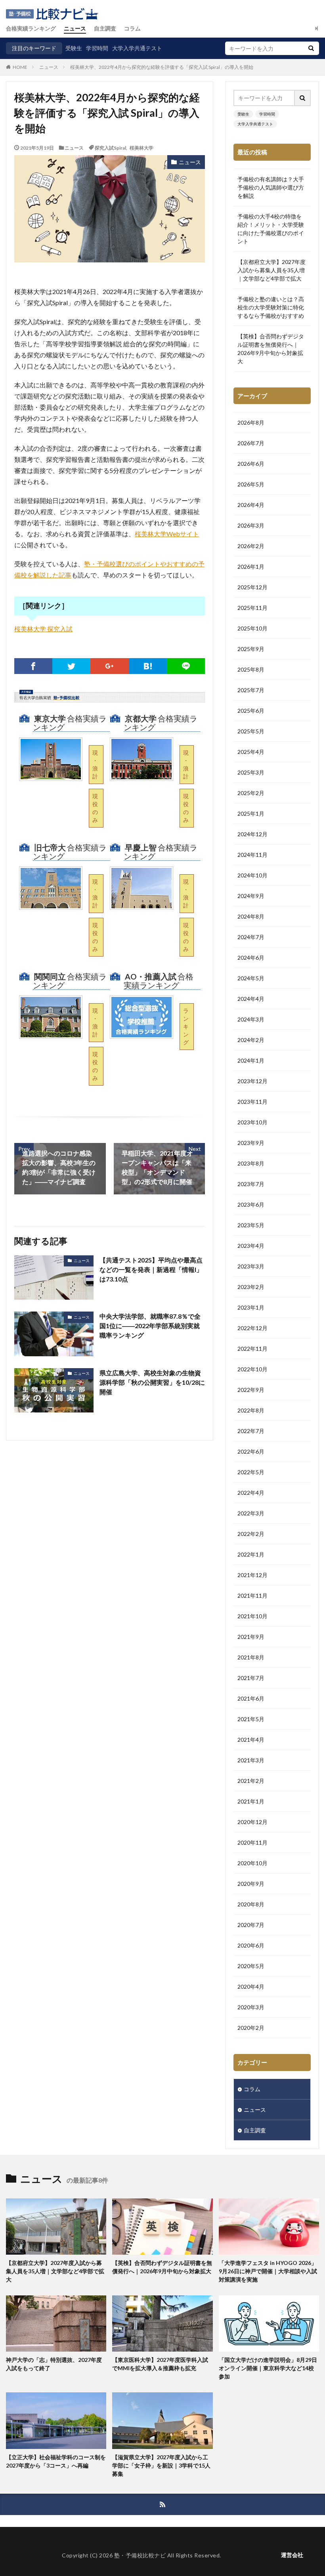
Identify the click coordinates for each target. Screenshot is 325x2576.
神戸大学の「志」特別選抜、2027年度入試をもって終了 (54, 2364)
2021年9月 (251, 1637)
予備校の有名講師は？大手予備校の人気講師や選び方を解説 (271, 187)
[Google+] (109, 666)
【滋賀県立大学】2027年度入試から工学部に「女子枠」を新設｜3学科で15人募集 (161, 2465)
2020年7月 (251, 1925)
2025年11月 (252, 608)
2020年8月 (251, 1904)
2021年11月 (252, 1596)
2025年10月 (252, 628)
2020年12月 (252, 1822)
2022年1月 (251, 1554)
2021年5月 (251, 1719)
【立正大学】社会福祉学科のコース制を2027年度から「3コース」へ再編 (56, 2461)
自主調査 (105, 28)
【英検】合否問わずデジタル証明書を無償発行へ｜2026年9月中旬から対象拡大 (271, 349)
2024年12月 (252, 834)
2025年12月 (252, 587)
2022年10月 (252, 1369)
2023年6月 (251, 1204)
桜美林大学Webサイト (167, 534)
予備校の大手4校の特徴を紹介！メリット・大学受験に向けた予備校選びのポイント (271, 229)
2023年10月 (252, 1122)
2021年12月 (252, 1575)
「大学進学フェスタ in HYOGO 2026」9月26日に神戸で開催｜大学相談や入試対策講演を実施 (268, 2271)
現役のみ (95, 808)
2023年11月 (252, 1102)
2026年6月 (251, 464)
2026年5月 (251, 484)
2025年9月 (251, 649)
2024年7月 (251, 937)
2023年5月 (251, 1225)
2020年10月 (252, 1863)
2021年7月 (251, 1678)
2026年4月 (251, 505)
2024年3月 (251, 1019)
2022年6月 (251, 1451)
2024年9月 (251, 896)
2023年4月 (251, 1246)
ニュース (75, 28)
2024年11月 (252, 855)
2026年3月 (251, 525)
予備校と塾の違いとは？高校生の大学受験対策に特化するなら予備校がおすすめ (271, 307)
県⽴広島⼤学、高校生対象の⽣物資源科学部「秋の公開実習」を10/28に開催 (152, 1382)
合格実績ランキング (31, 28)
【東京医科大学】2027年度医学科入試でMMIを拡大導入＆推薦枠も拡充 (160, 2364)
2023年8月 (251, 1163)
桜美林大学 (141, 148)
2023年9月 (251, 1143)
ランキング (186, 1026)
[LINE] (186, 666)
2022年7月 (251, 1431)
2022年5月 (251, 1472)
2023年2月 (251, 1287)
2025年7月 (251, 690)
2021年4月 (251, 1740)
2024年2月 (251, 1040)
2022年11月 (252, 1349)
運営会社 (292, 2555)
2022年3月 (251, 1513)
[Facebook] (33, 666)
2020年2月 (251, 2028)
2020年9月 (251, 1884)
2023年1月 (251, 1307)
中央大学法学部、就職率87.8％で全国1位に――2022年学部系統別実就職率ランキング (150, 1326)
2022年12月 (252, 1328)
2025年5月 (251, 731)
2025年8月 (251, 669)
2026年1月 (251, 567)
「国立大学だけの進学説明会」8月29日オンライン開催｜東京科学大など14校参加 (268, 2368)
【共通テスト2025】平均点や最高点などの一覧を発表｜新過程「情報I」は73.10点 (151, 1269)
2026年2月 (251, 546)
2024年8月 (251, 916)
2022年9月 (251, 1390)
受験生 (74, 48)
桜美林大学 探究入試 (43, 629)
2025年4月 (251, 752)
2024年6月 (251, 958)
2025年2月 (251, 793)
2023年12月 (252, 1081)
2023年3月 (251, 1266)
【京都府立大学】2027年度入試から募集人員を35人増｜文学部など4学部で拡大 (271, 270)
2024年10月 (252, 875)
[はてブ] (148, 666)
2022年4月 (251, 1493)
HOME (20, 67)
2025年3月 (251, 772)
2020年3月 (251, 2007)
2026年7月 (251, 443)
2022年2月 (251, 1534)
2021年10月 (252, 1616)
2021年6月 (251, 1698)
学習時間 (97, 48)
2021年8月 (251, 1657)
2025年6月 (251, 711)
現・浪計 (95, 764)
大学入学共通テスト (137, 48)
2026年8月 (251, 422)
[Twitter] (71, 666)
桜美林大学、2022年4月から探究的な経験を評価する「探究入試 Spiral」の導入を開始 (162, 67)
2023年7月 (251, 1184)
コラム (132, 28)
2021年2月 (251, 1781)
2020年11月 (252, 1842)
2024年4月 (251, 999)
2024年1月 (251, 1060)
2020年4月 (251, 1987)
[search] (311, 48)
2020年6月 (251, 1945)
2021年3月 (251, 1760)
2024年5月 (251, 978)
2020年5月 (251, 1966)
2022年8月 (251, 1410)
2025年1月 (251, 813)
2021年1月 (251, 1801)
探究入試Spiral (110, 148)
